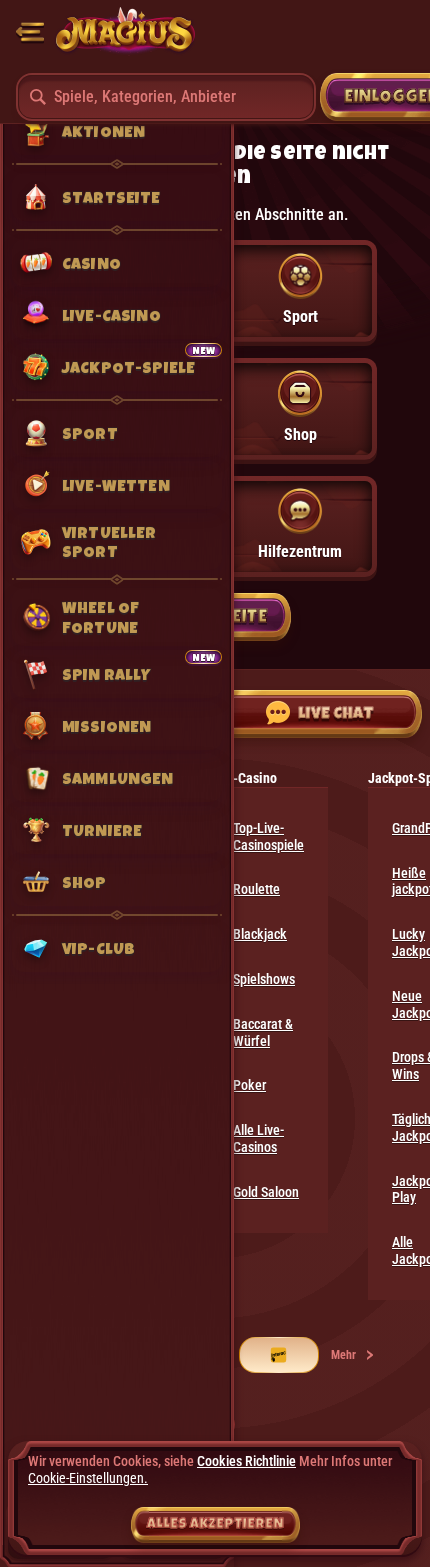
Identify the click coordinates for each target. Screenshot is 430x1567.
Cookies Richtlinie (246, 1461)
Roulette (256, 889)
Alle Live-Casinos (258, 1138)
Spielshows (264, 979)
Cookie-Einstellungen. (88, 1478)
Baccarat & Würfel (263, 1032)
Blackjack (260, 934)
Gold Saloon (266, 1192)
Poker (249, 1085)
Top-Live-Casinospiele (268, 836)
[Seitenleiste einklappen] (30, 32)
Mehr (343, 1355)
